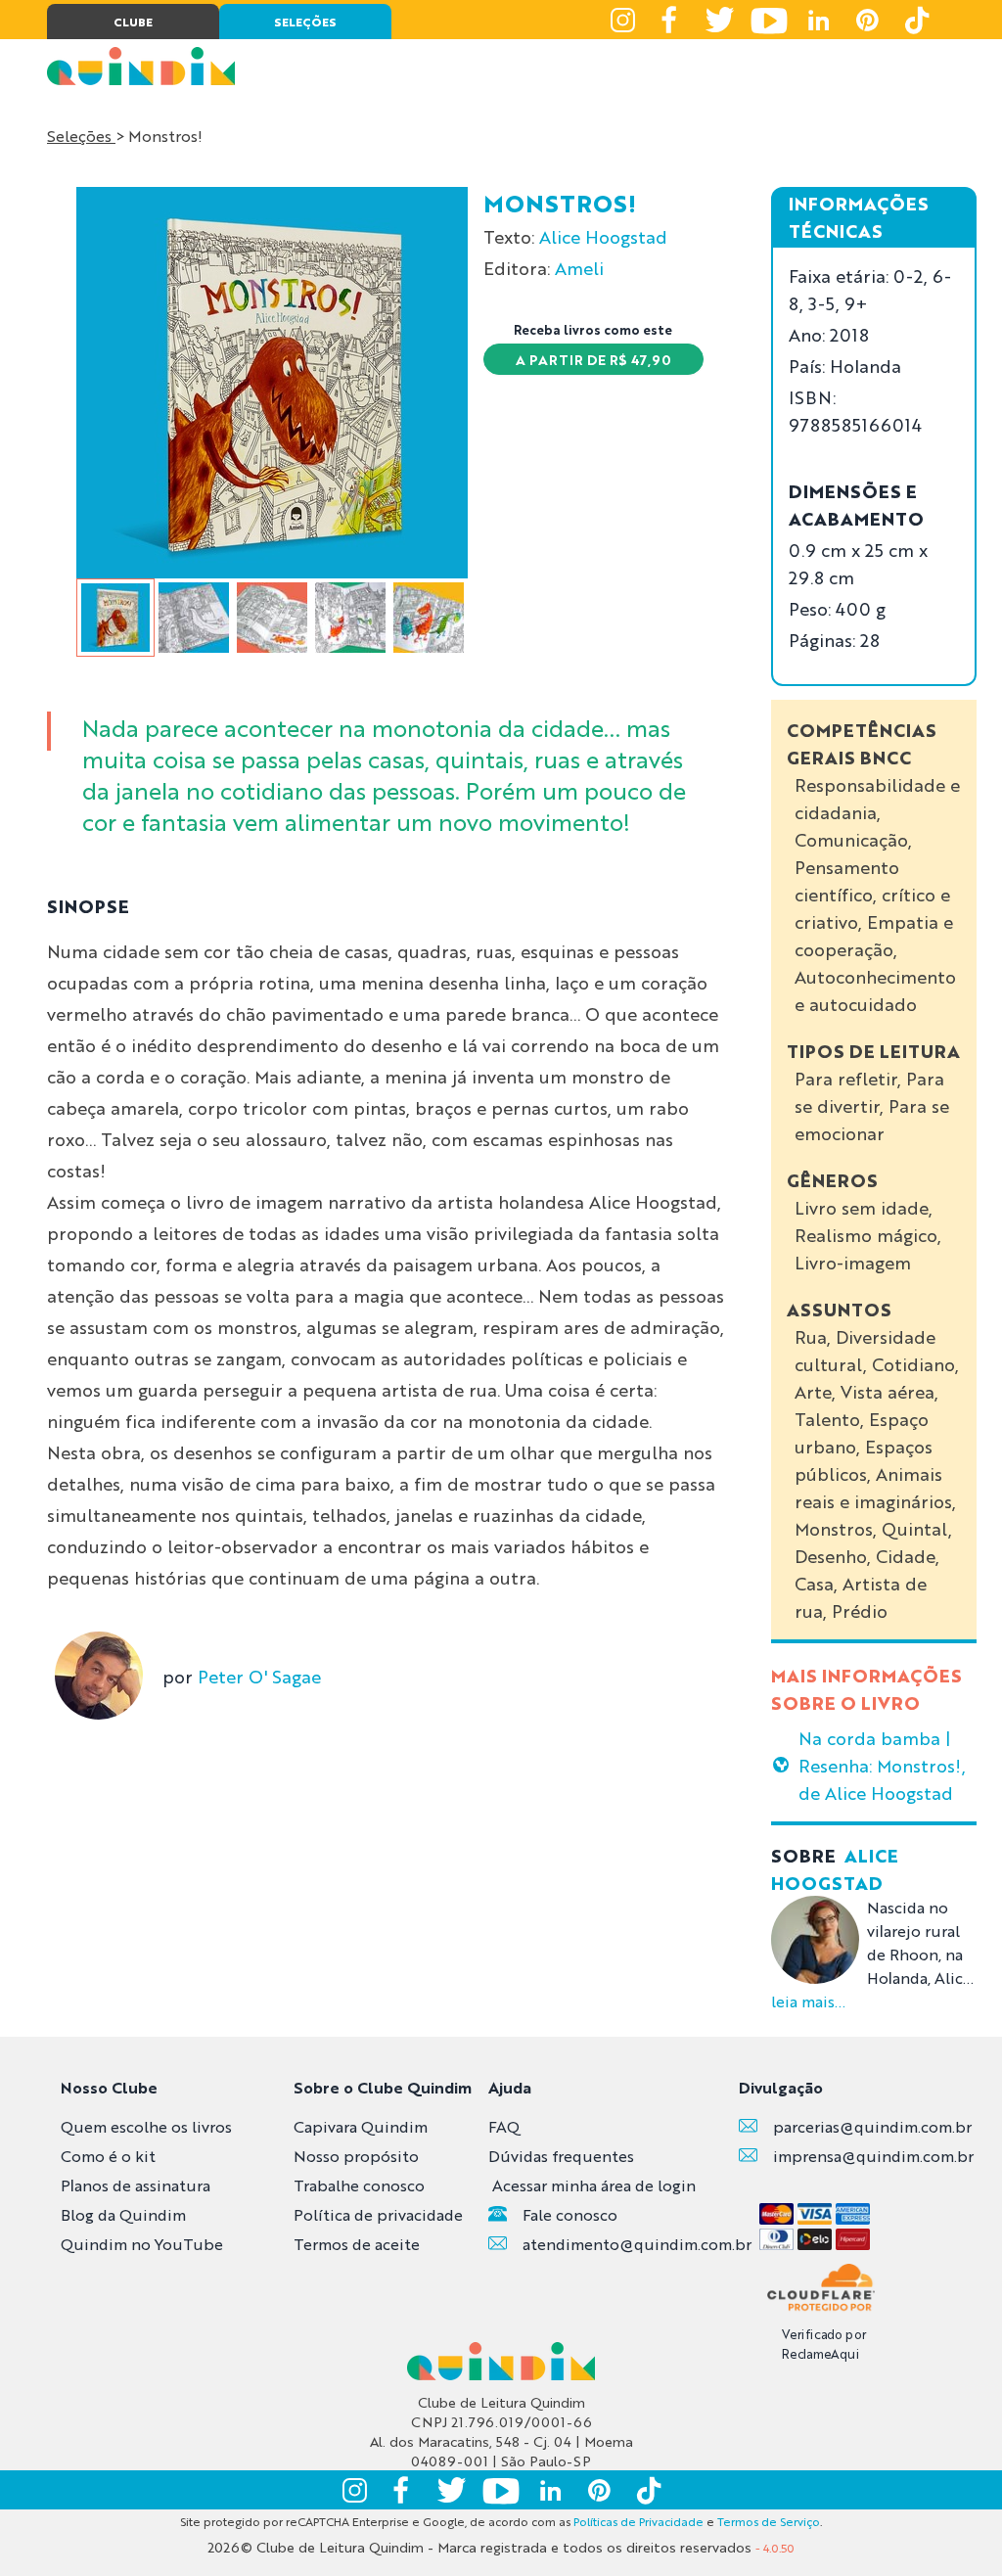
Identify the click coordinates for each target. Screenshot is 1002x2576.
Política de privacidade (378, 2214)
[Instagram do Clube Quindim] (622, 20)
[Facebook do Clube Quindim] (671, 20)
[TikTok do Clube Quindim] (916, 20)
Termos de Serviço (769, 2521)
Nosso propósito (356, 2156)
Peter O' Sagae (259, 1676)
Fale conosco (570, 2214)
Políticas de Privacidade (638, 2521)
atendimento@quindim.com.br (637, 2244)
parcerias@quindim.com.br (872, 2126)
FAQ (504, 2126)
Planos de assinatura (136, 2185)
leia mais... (808, 2001)
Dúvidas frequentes (561, 2156)
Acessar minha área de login (594, 2185)
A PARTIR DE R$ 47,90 (593, 359)
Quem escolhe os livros (146, 2126)
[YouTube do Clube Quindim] (769, 20)
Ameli (579, 267)
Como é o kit (108, 2156)
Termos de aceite (357, 2244)
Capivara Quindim (361, 2126)
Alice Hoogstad (603, 236)
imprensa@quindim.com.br (873, 2156)
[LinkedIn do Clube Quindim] (818, 20)
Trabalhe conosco (359, 2185)
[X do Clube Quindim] (720, 20)
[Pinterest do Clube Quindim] (867, 20)
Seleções (81, 136)
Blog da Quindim (123, 2214)
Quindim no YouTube (142, 2244)
